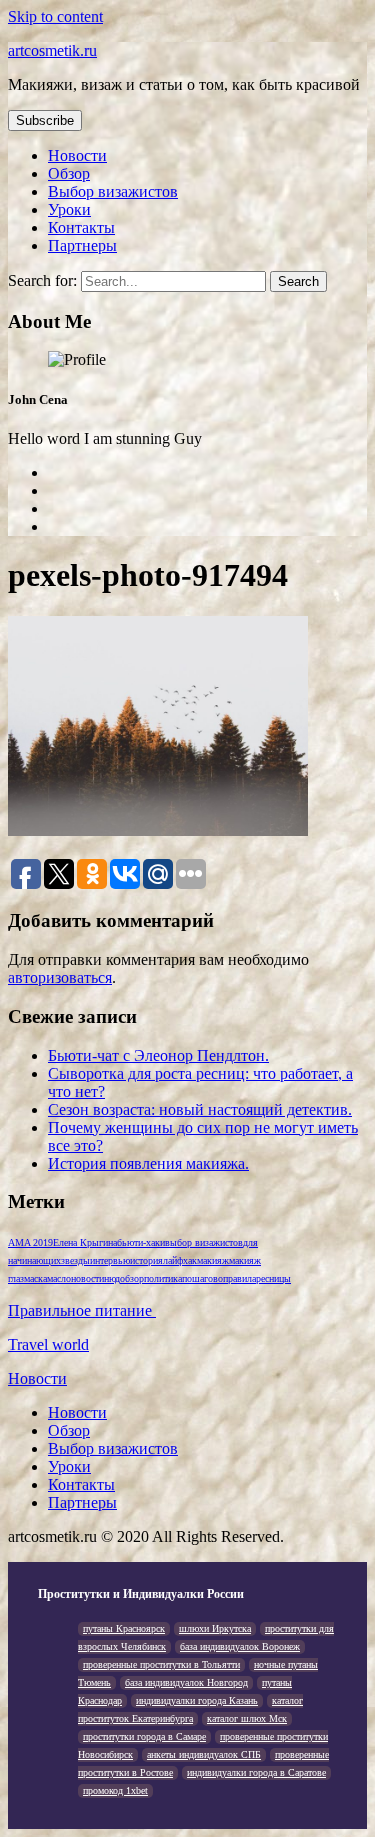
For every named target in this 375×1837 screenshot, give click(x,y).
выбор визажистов (204, 1242)
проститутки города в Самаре (144, 1736)
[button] (45, 120)
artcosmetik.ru (52, 50)
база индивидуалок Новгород (186, 1682)
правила (239, 1278)
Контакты (81, 227)
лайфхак (180, 1260)
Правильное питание (82, 1310)
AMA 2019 (30, 1242)
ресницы (273, 1278)
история (146, 1260)
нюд (112, 1278)
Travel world (48, 1344)
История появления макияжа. (148, 1163)
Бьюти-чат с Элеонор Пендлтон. (158, 1055)
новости (87, 1278)
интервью (110, 1260)
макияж (213, 1260)
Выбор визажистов (113, 191)
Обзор (69, 173)
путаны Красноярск (124, 1628)
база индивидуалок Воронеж (240, 1646)
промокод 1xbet (115, 1790)
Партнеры (82, 245)
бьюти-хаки (141, 1242)
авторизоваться (60, 977)
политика (163, 1278)
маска (35, 1278)
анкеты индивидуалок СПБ (204, 1754)
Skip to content (55, 16)
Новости (77, 155)
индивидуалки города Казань (197, 1700)
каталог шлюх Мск (247, 1718)
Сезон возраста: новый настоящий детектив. (200, 1109)
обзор (132, 1278)
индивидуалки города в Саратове (256, 1772)
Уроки (69, 209)
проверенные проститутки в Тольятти (161, 1664)
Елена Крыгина (85, 1242)
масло (59, 1278)
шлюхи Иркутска (215, 1628)
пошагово (202, 1278)
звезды (75, 1260)
